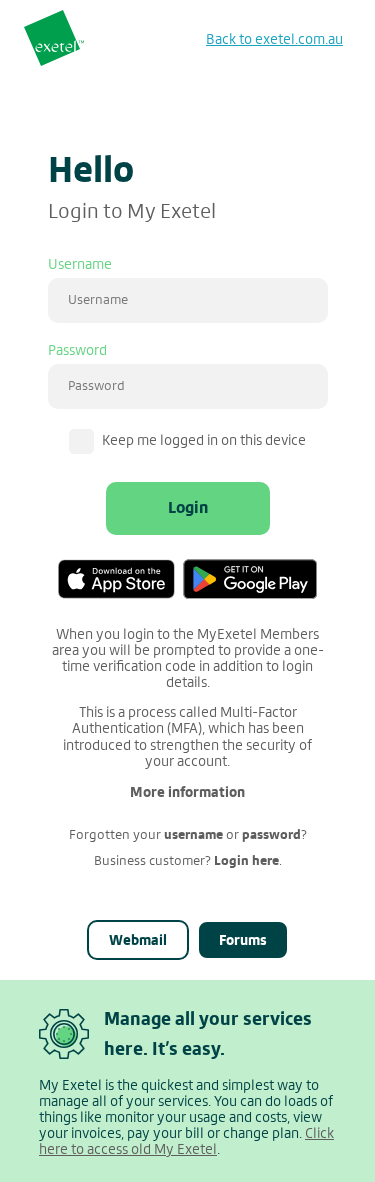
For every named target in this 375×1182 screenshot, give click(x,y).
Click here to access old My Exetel (186, 1141)
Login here (246, 860)
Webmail (138, 940)
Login (188, 507)
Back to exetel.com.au (274, 40)
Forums (243, 940)
